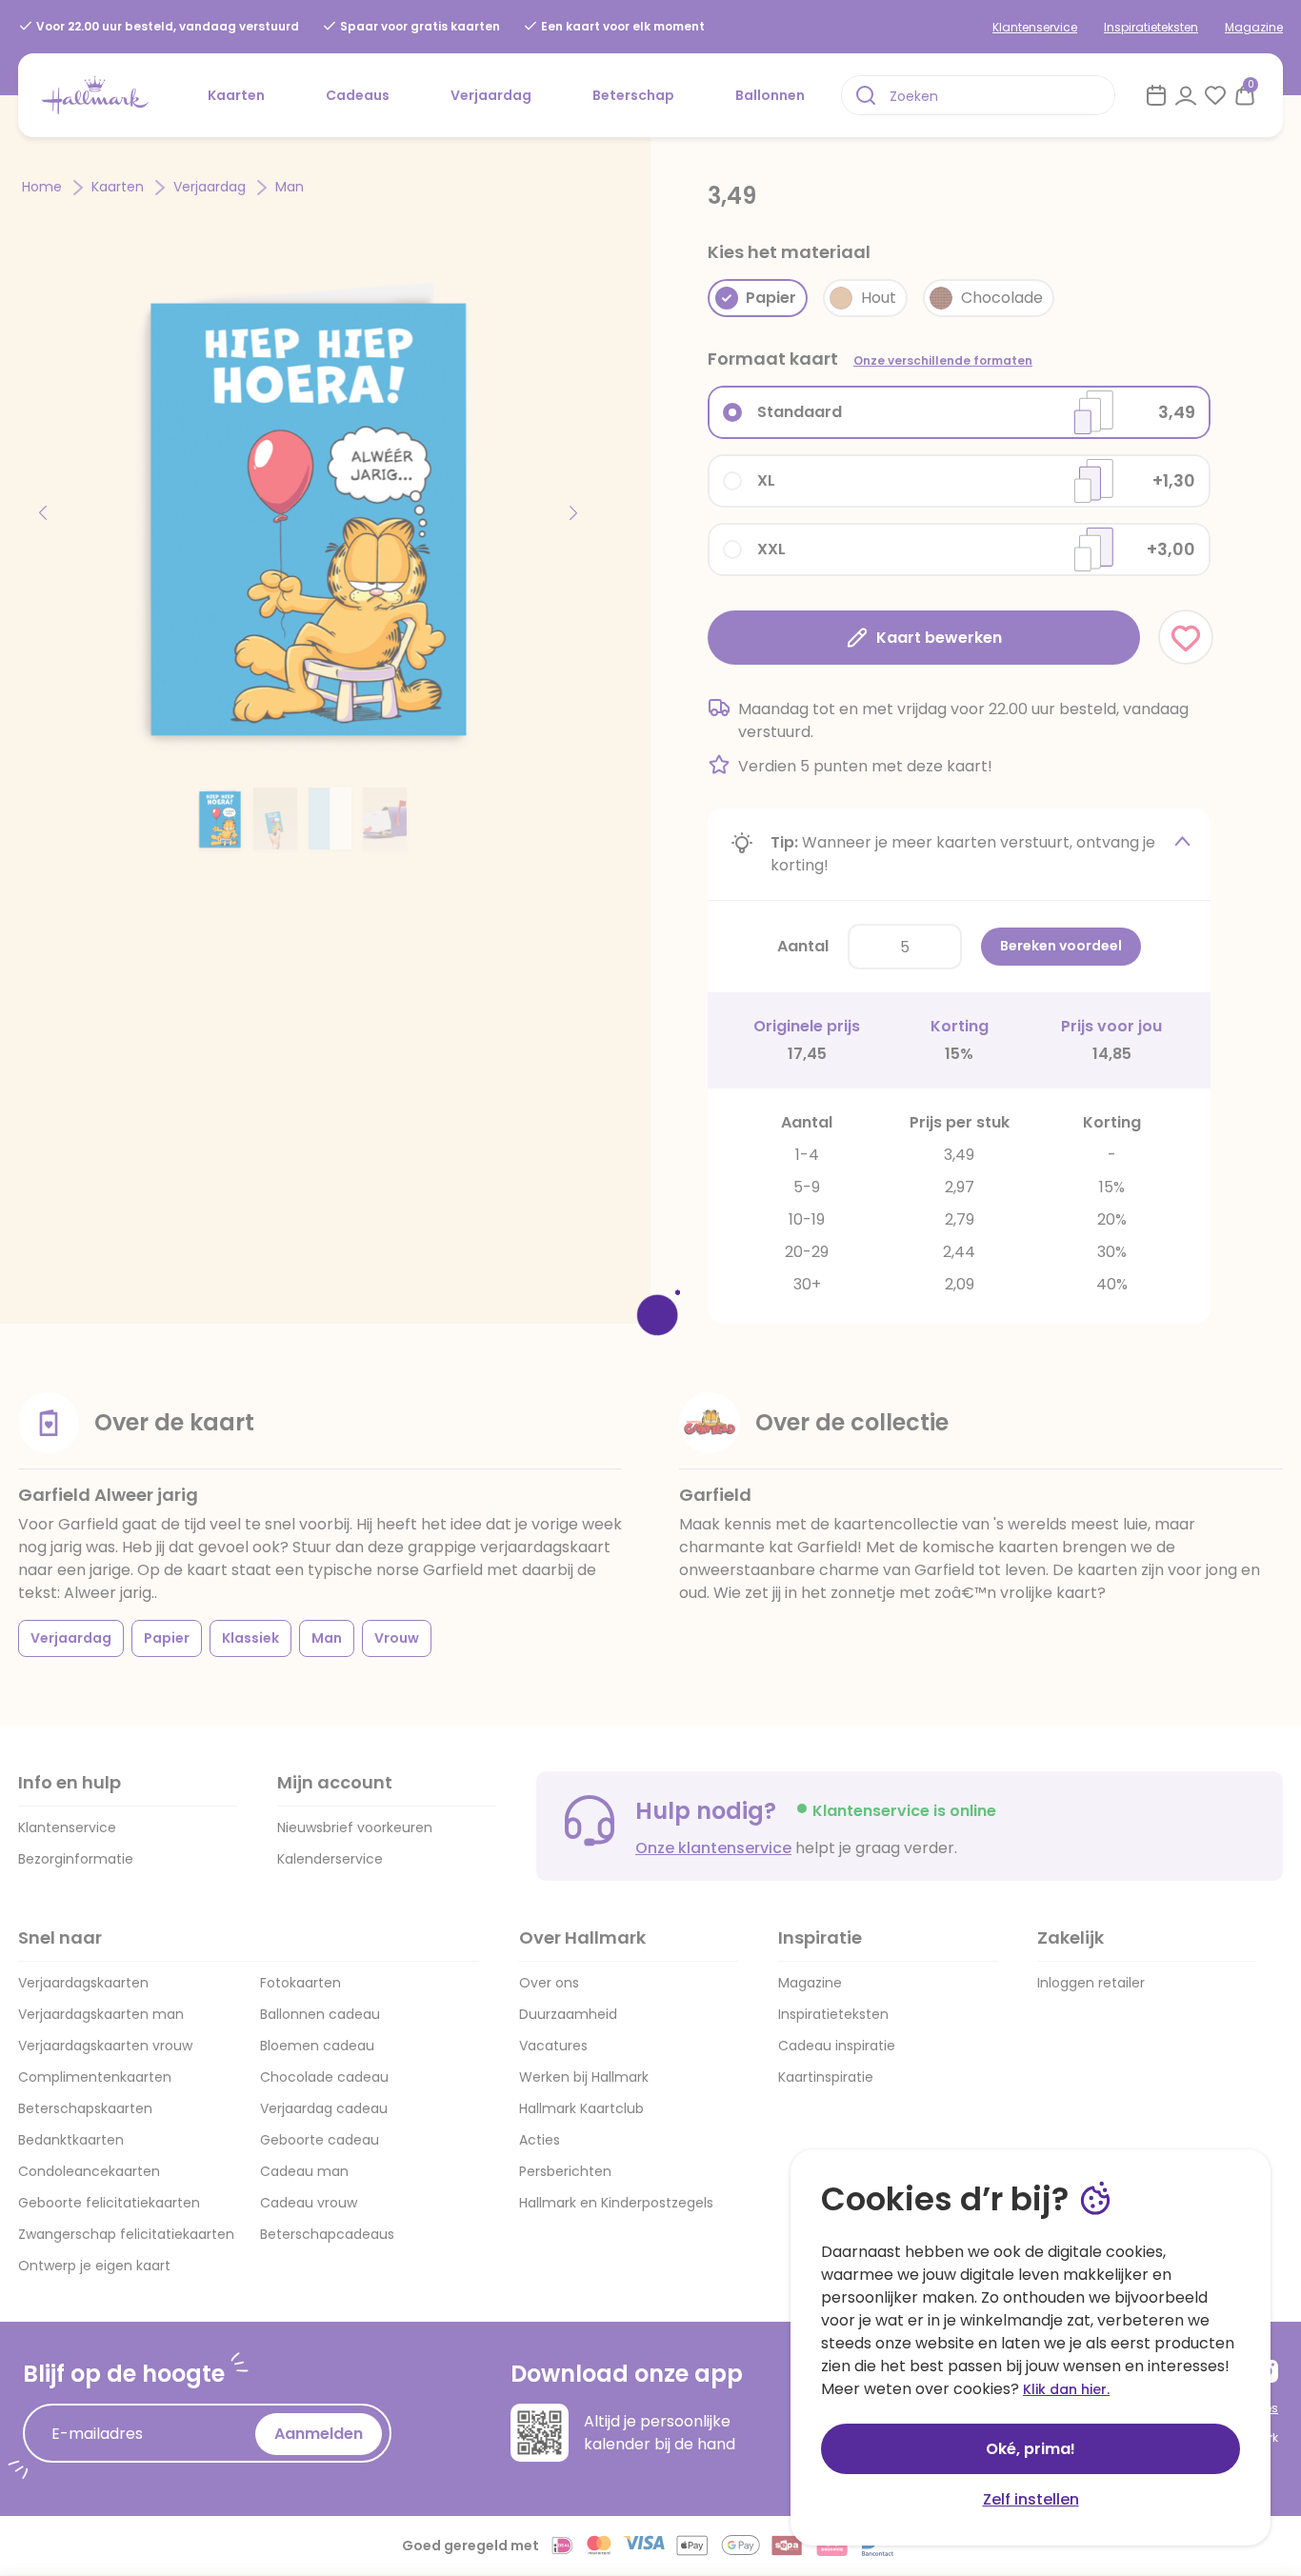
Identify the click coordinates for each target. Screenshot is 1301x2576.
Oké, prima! (1031, 2449)
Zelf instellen (1031, 2499)
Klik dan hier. (1066, 2389)
